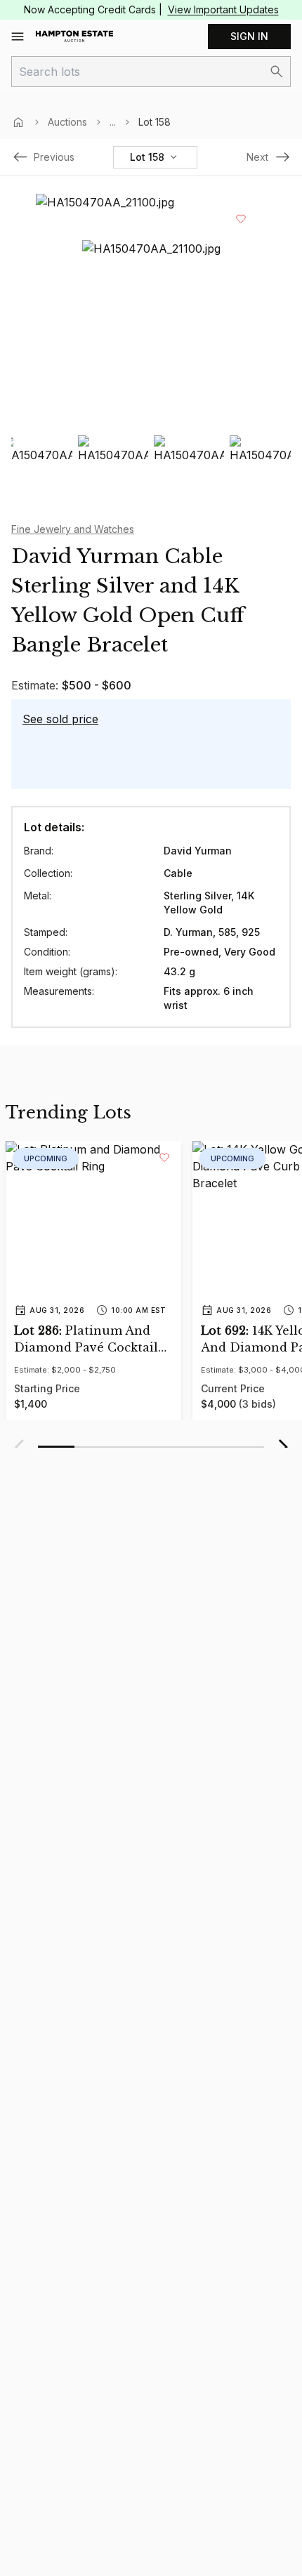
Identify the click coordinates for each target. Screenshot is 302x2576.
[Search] (277, 72)
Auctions (67, 122)
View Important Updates (223, 9)
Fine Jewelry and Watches (73, 529)
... (113, 122)
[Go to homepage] (74, 37)
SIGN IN (249, 36)
